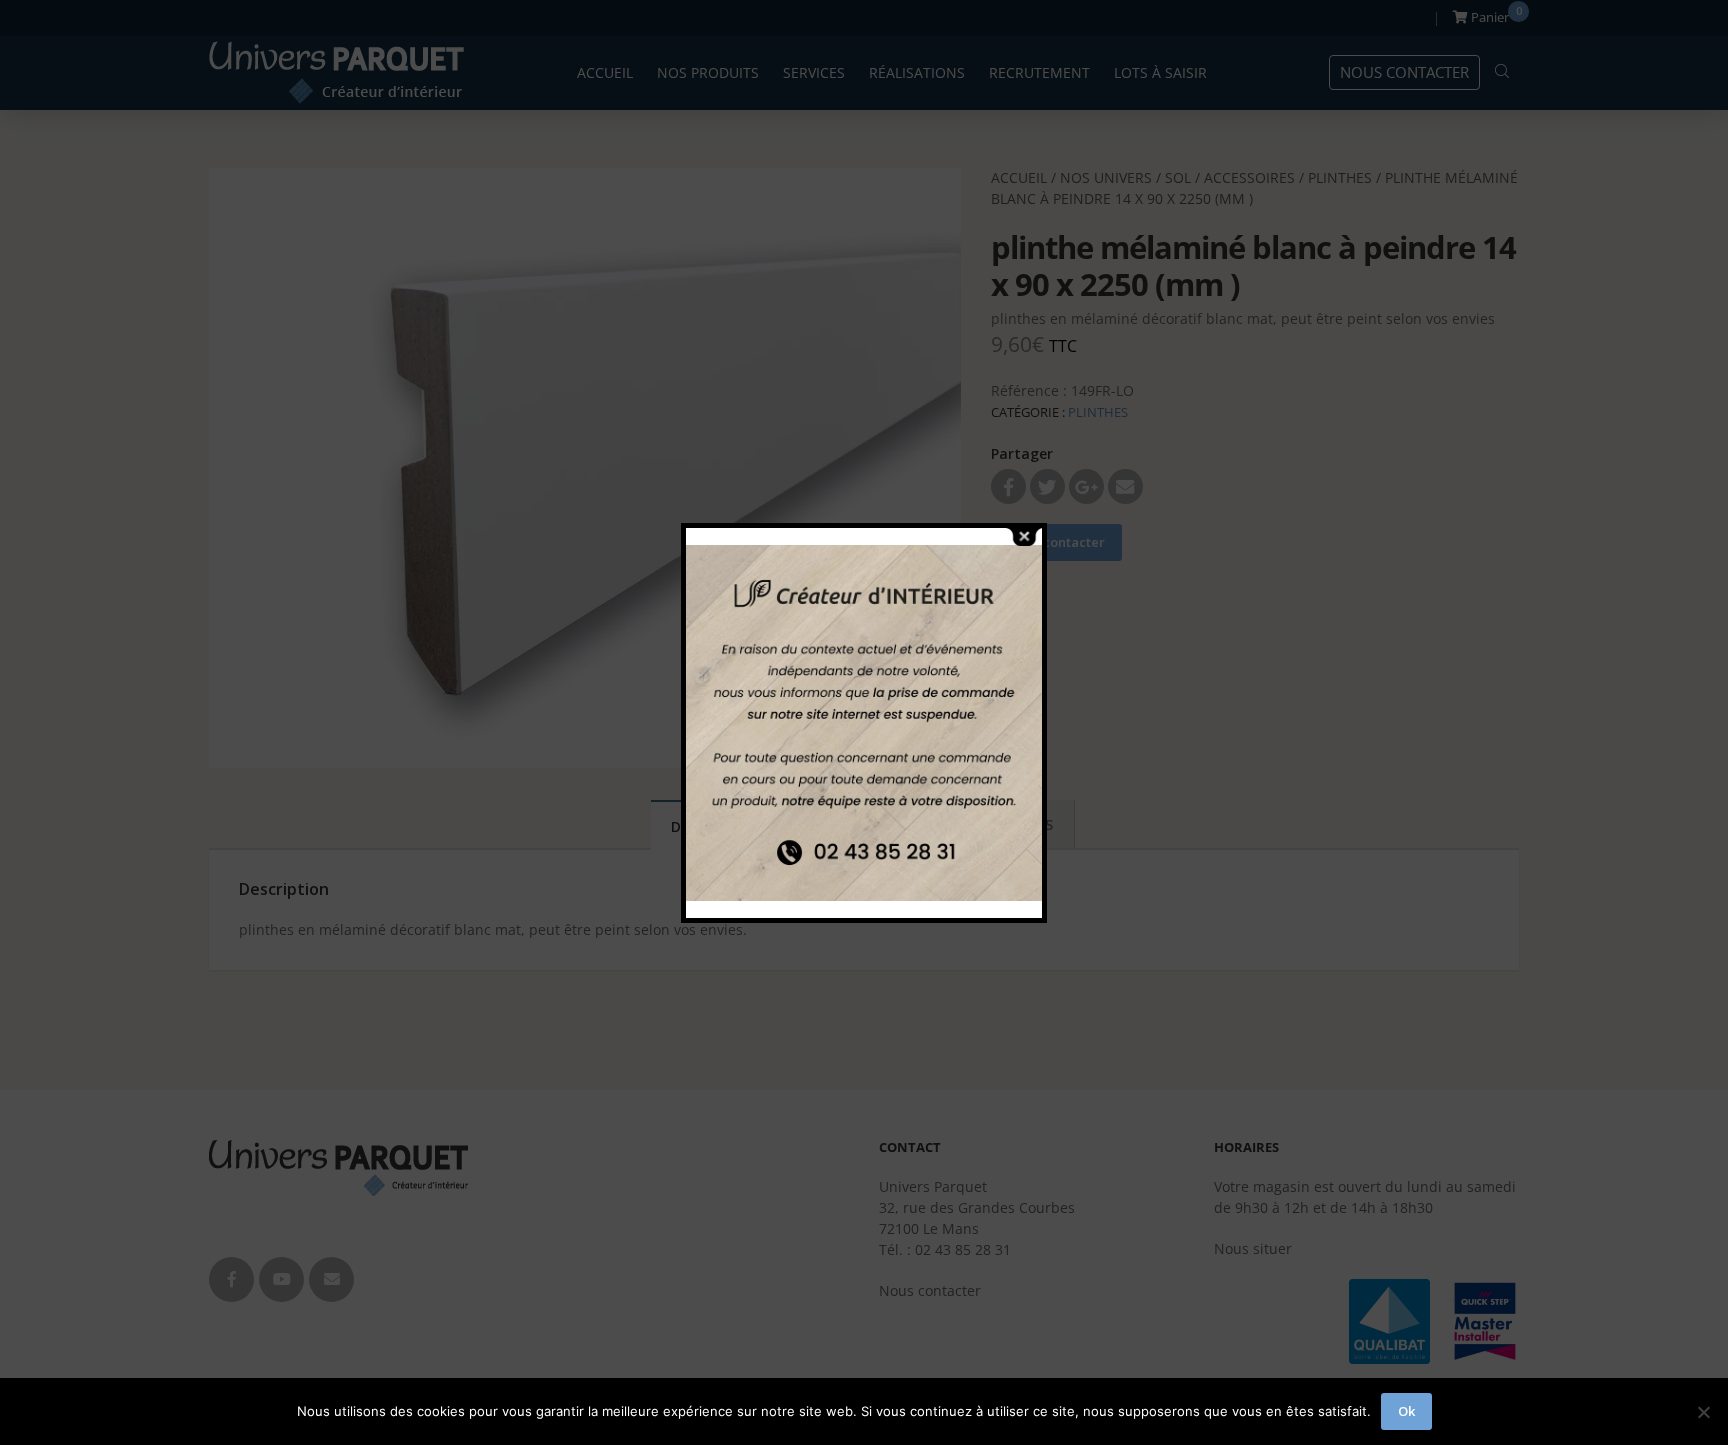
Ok (1406, 1411)
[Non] (1703, 1412)
